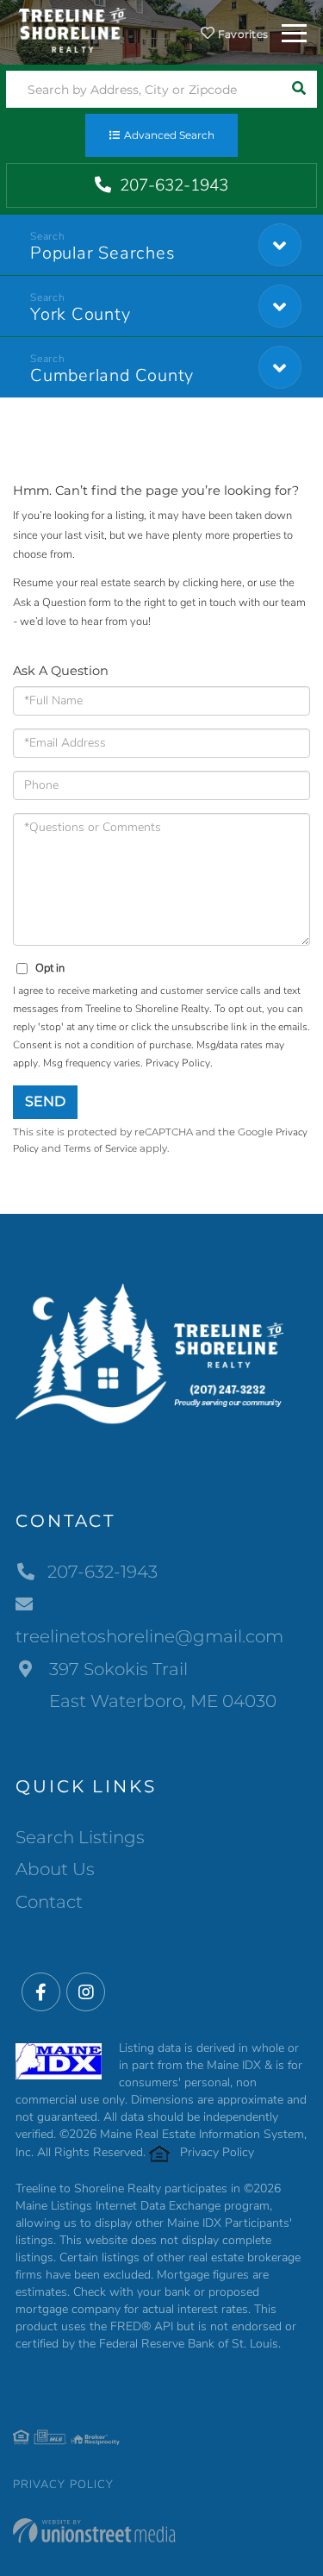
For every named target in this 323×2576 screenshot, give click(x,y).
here (231, 583)
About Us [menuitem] (55, 1869)
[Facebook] (41, 1993)
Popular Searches (102, 253)
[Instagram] (86, 1993)
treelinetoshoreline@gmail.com (149, 1636)
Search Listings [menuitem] (80, 1837)
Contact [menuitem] (49, 1902)
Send (45, 1101)
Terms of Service (100, 1148)
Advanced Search (169, 135)
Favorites (241, 34)
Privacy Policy (178, 1063)
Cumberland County (112, 375)
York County (81, 314)
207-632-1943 (172, 185)
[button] (298, 89)
